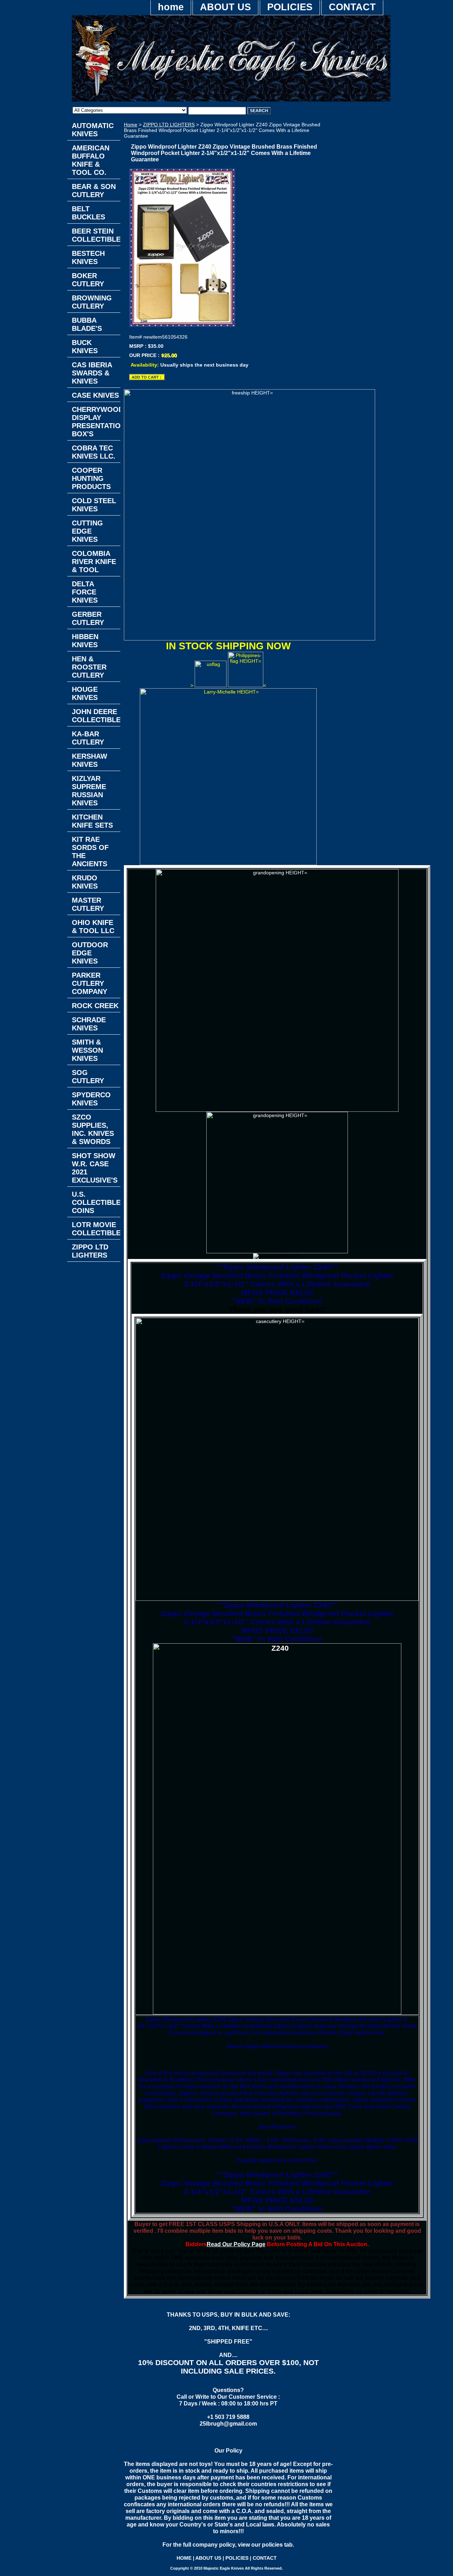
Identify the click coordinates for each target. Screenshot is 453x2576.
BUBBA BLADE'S (87, 324)
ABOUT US (225, 7)
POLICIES (290, 7)
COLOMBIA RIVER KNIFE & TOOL (94, 562)
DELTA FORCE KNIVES (85, 592)
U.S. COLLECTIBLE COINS (96, 1202)
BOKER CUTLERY (88, 280)
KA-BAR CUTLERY (88, 738)
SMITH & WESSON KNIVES (87, 1050)
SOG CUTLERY (88, 1077)
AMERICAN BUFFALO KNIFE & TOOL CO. (91, 160)
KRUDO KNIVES (85, 882)
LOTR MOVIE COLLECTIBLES (96, 1229)
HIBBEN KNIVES (85, 641)
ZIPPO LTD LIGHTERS (169, 125)
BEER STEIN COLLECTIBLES (96, 235)
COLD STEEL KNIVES (94, 505)
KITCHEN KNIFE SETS (92, 821)
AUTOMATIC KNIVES (93, 130)
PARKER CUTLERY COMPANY (90, 983)
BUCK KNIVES (85, 347)
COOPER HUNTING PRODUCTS (91, 478)
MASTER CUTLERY (88, 904)
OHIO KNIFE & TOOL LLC (93, 927)
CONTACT (352, 7)
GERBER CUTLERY (88, 618)
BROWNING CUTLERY (92, 302)
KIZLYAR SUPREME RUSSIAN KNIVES (89, 791)
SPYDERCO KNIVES (91, 1099)
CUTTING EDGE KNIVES (87, 531)
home (171, 7)
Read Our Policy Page (236, 2244)
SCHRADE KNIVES (89, 1024)
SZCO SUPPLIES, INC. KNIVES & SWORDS (93, 1129)
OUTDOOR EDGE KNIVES (90, 953)
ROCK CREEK (95, 1006)
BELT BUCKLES (88, 213)
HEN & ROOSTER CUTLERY (89, 667)
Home (131, 125)
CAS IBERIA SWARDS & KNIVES (92, 373)
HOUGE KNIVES (85, 693)
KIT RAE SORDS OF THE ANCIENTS (90, 852)
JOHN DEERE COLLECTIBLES (96, 716)
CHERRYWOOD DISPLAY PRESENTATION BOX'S (96, 422)
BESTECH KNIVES (88, 257)
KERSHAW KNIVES (90, 760)
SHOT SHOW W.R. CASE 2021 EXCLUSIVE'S (95, 1168)
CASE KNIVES (95, 395)
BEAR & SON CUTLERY (94, 191)
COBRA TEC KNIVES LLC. (94, 452)
